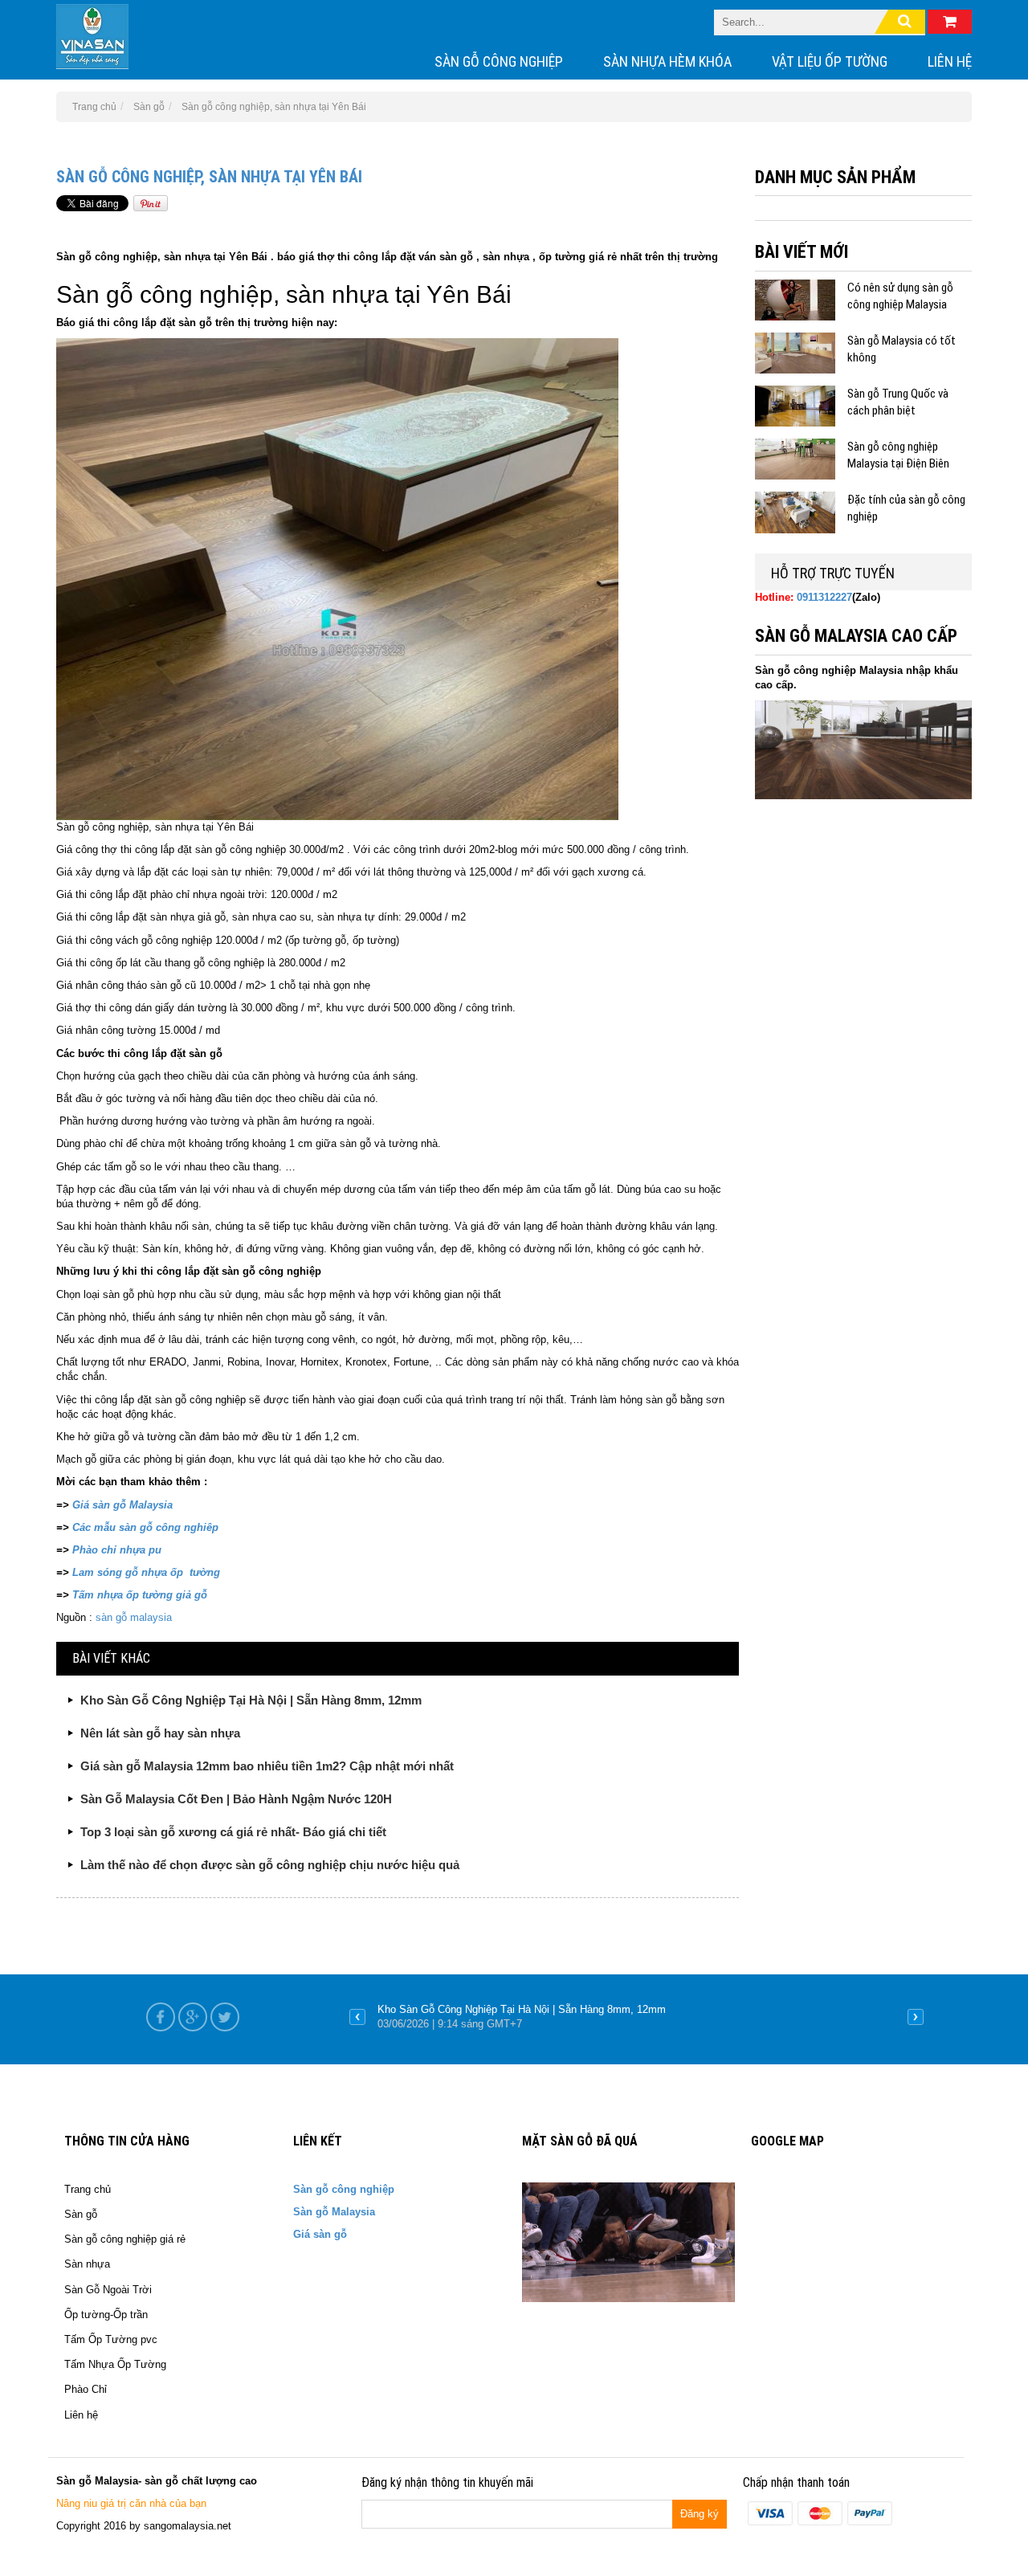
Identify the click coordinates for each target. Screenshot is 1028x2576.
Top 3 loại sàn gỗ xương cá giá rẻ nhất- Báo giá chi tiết (233, 1832)
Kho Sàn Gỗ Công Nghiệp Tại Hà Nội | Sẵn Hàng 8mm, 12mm (251, 1700)
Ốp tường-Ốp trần (106, 2315)
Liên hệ (950, 61)
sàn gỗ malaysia (132, 1617)
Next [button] (916, 2017)
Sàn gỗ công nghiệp (499, 61)
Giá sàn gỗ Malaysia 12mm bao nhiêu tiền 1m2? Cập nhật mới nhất (267, 1766)
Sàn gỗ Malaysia (334, 2212)
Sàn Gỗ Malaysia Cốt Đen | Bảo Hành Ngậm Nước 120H (236, 1799)
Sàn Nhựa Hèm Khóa (667, 61)
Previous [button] (357, 2017)
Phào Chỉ (86, 2389)
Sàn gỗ (81, 2214)
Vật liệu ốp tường (830, 61)
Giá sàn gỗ (320, 2234)
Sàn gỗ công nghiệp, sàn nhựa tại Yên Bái (209, 177)
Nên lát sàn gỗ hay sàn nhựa (160, 1733)
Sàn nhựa (87, 2264)
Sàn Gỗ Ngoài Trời (108, 2290)
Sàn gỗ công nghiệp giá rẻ (125, 2239)
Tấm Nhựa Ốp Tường (115, 2364)
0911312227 (824, 597)
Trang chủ (88, 2189)
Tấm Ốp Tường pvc (111, 2339)
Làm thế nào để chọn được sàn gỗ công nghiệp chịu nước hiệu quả (270, 1865)
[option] (636, 2017)
